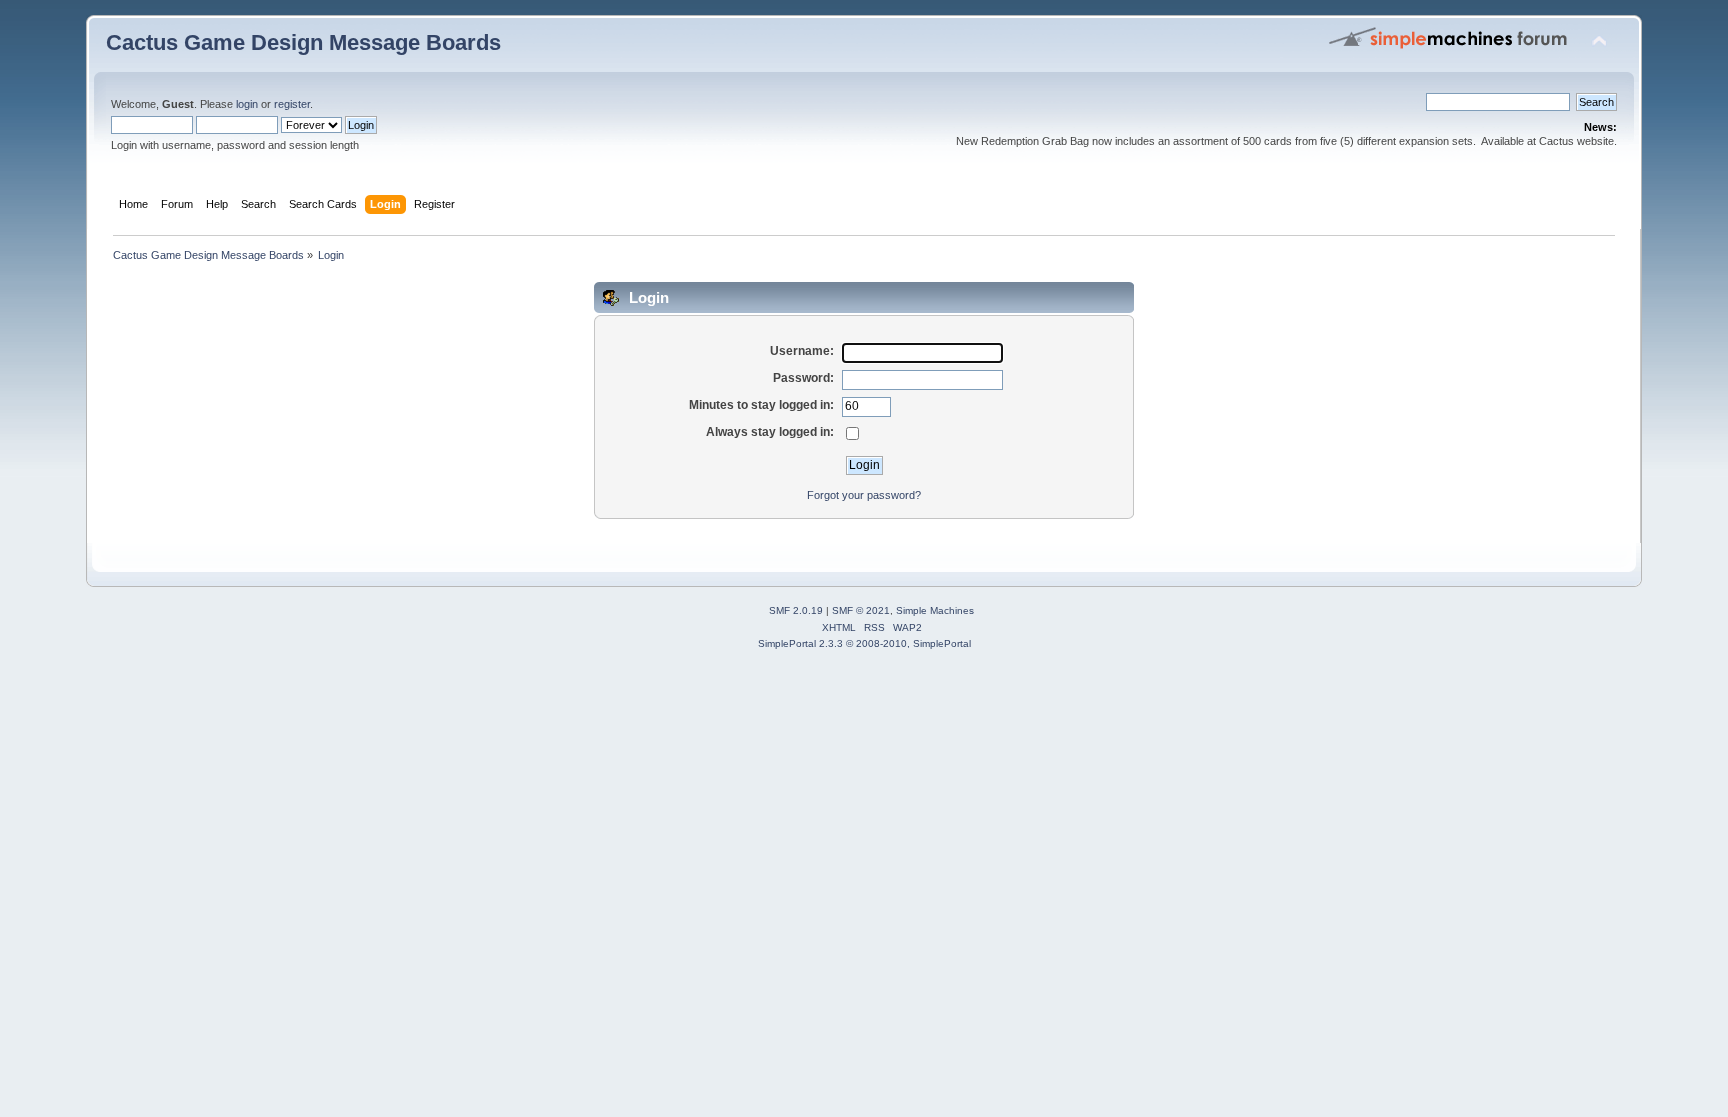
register (292, 104)
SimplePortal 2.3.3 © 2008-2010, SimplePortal (864, 643)
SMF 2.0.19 (796, 610)
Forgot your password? (864, 495)
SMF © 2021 (861, 610)
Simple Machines (935, 610)
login (247, 104)
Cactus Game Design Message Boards (303, 42)
